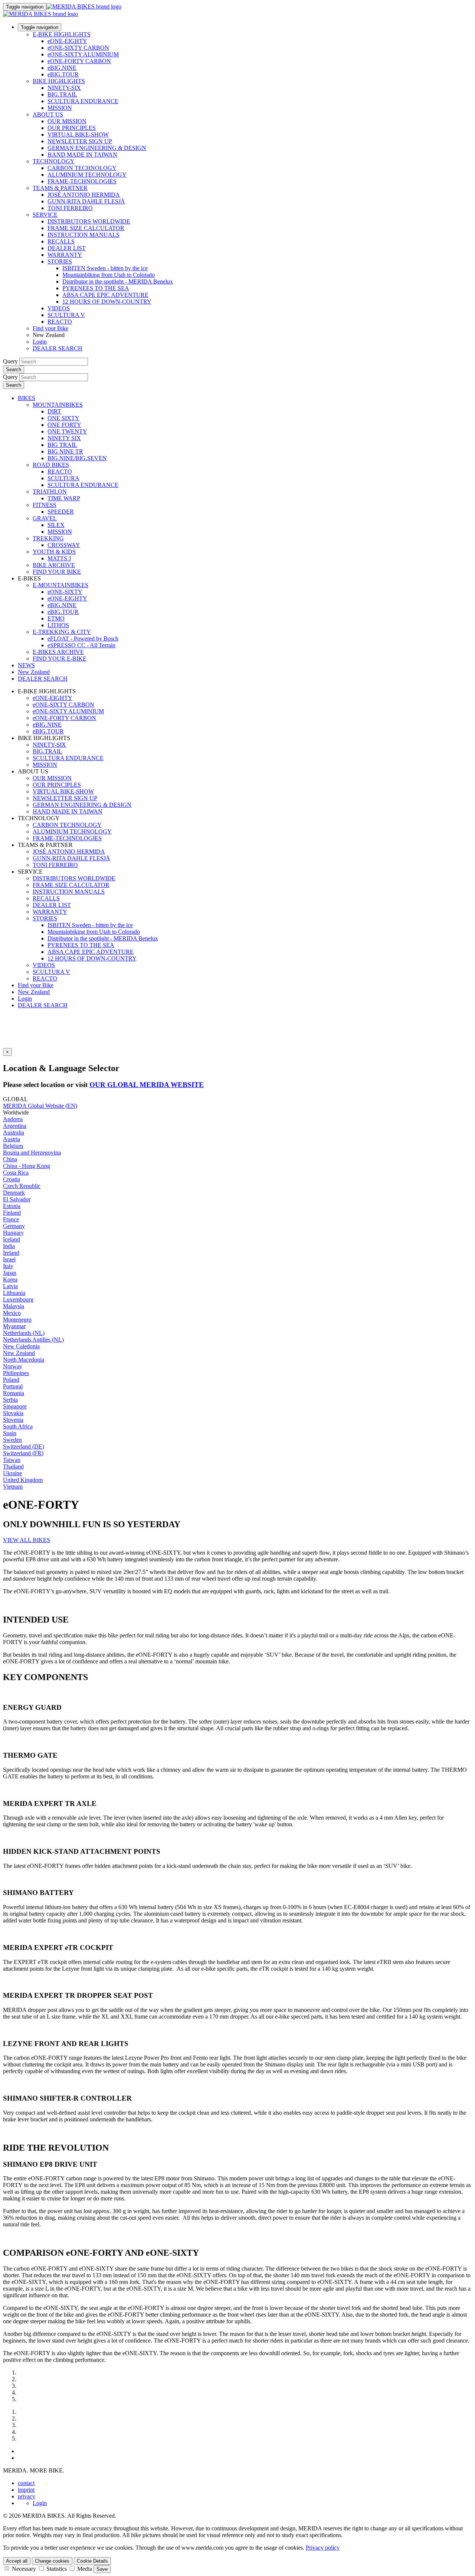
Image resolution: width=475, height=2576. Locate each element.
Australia (14, 1132)
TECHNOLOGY (54, 161)
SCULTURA (63, 478)
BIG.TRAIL (62, 94)
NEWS (26, 665)
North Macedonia (24, 1360)
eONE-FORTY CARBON (79, 61)
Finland (12, 1213)
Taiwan (12, 1460)
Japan (10, 1273)
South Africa (18, 1426)
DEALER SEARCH (58, 348)
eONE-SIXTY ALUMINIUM (83, 54)
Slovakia (13, 1413)
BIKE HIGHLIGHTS (59, 81)
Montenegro (17, 1320)
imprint (26, 2490)
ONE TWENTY (67, 431)
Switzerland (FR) (23, 1453)
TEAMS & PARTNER (60, 188)
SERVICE (45, 215)
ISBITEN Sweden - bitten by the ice (105, 268)
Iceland (12, 1239)
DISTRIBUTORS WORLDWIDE (89, 221)
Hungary (13, 1233)
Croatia (12, 1179)
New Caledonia (21, 1346)
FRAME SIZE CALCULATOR (86, 228)
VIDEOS (59, 308)
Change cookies (52, 2561)
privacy (27, 2496)
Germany (14, 1226)
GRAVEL (45, 518)
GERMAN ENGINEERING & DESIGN (97, 148)
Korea (10, 1279)
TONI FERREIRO (70, 208)
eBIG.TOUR (63, 74)
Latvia (10, 1286)
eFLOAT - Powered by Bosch (83, 639)
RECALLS (61, 241)
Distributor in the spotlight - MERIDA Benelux (118, 282)
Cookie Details (92, 2561)
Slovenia (13, 1420)
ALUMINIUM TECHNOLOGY (87, 175)
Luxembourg (18, 1300)
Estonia (12, 1206)
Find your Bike (50, 328)
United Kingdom (23, 1480)
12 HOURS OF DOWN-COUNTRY (107, 302)
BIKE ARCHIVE (54, 565)
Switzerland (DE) (24, 1446)
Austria (12, 1139)
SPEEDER (61, 512)
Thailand (13, 1467)
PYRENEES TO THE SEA (96, 288)
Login (40, 342)
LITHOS (58, 625)
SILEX (56, 525)
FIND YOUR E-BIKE (60, 659)
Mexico (12, 1313)
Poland (11, 1380)
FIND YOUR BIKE (57, 572)
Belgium (13, 1146)
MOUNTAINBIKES (58, 405)
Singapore (15, 1406)
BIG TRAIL (62, 445)
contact (26, 2483)
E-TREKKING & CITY (62, 632)
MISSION (60, 108)
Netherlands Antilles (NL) (33, 1340)
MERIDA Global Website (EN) (40, 1106)
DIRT (54, 411)
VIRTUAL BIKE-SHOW (78, 135)
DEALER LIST (67, 248)
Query (10, 361)
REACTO (60, 322)
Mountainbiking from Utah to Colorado (109, 275)
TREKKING (48, 538)
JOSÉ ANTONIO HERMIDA (84, 195)
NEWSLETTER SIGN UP (80, 141)
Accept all (17, 2561)
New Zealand (34, 992)
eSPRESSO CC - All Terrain (81, 645)
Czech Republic (22, 1186)
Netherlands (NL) (24, 1333)
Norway (13, 1366)
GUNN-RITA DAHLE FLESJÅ (86, 201)
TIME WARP (64, 498)
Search (14, 369)
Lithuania (14, 1293)
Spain (10, 1433)
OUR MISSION (67, 121)
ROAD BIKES (51, 465)
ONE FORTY (64, 425)
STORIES (60, 261)
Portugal (13, 1386)
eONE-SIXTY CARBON (78, 48)
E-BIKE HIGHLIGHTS (62, 34)
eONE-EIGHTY (67, 41)
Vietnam (13, 1487)
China (10, 1159)
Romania (14, 1393)
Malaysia (14, 1306)
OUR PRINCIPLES (72, 128)
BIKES (27, 398)
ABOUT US (48, 114)
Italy (8, 1266)
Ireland (11, 1253)
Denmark (14, 1193)
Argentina (15, 1126)
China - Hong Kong (27, 1166)
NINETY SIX (64, 438)
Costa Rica (16, 1173)
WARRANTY (65, 255)
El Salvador (17, 1199)
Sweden (12, 1440)
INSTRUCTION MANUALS (83, 235)
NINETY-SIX (64, 88)
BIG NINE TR (65, 451)
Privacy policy (323, 2548)
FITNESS (45, 505)
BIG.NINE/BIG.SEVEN (77, 458)
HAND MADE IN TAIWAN (82, 155)
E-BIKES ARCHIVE (58, 652)
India (9, 1246)
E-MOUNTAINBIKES (60, 585)
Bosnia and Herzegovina (32, 1153)
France (11, 1219)
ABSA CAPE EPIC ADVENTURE (105, 295)
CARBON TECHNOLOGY (82, 168)
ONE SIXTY (63, 418)
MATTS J (59, 558)
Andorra (13, 1119)
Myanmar (14, 1326)
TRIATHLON (50, 492)
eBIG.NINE (62, 68)
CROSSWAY (64, 545)
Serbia (10, 1400)
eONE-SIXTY (65, 592)
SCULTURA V (66, 315)
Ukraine (12, 1473)
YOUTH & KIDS (54, 552)
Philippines (16, 1373)
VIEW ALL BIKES (27, 1540)
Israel (9, 1259)
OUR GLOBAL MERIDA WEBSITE (147, 1085)
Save (102, 2569)
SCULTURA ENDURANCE (83, 101)
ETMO (56, 618)
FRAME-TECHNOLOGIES (82, 181)
